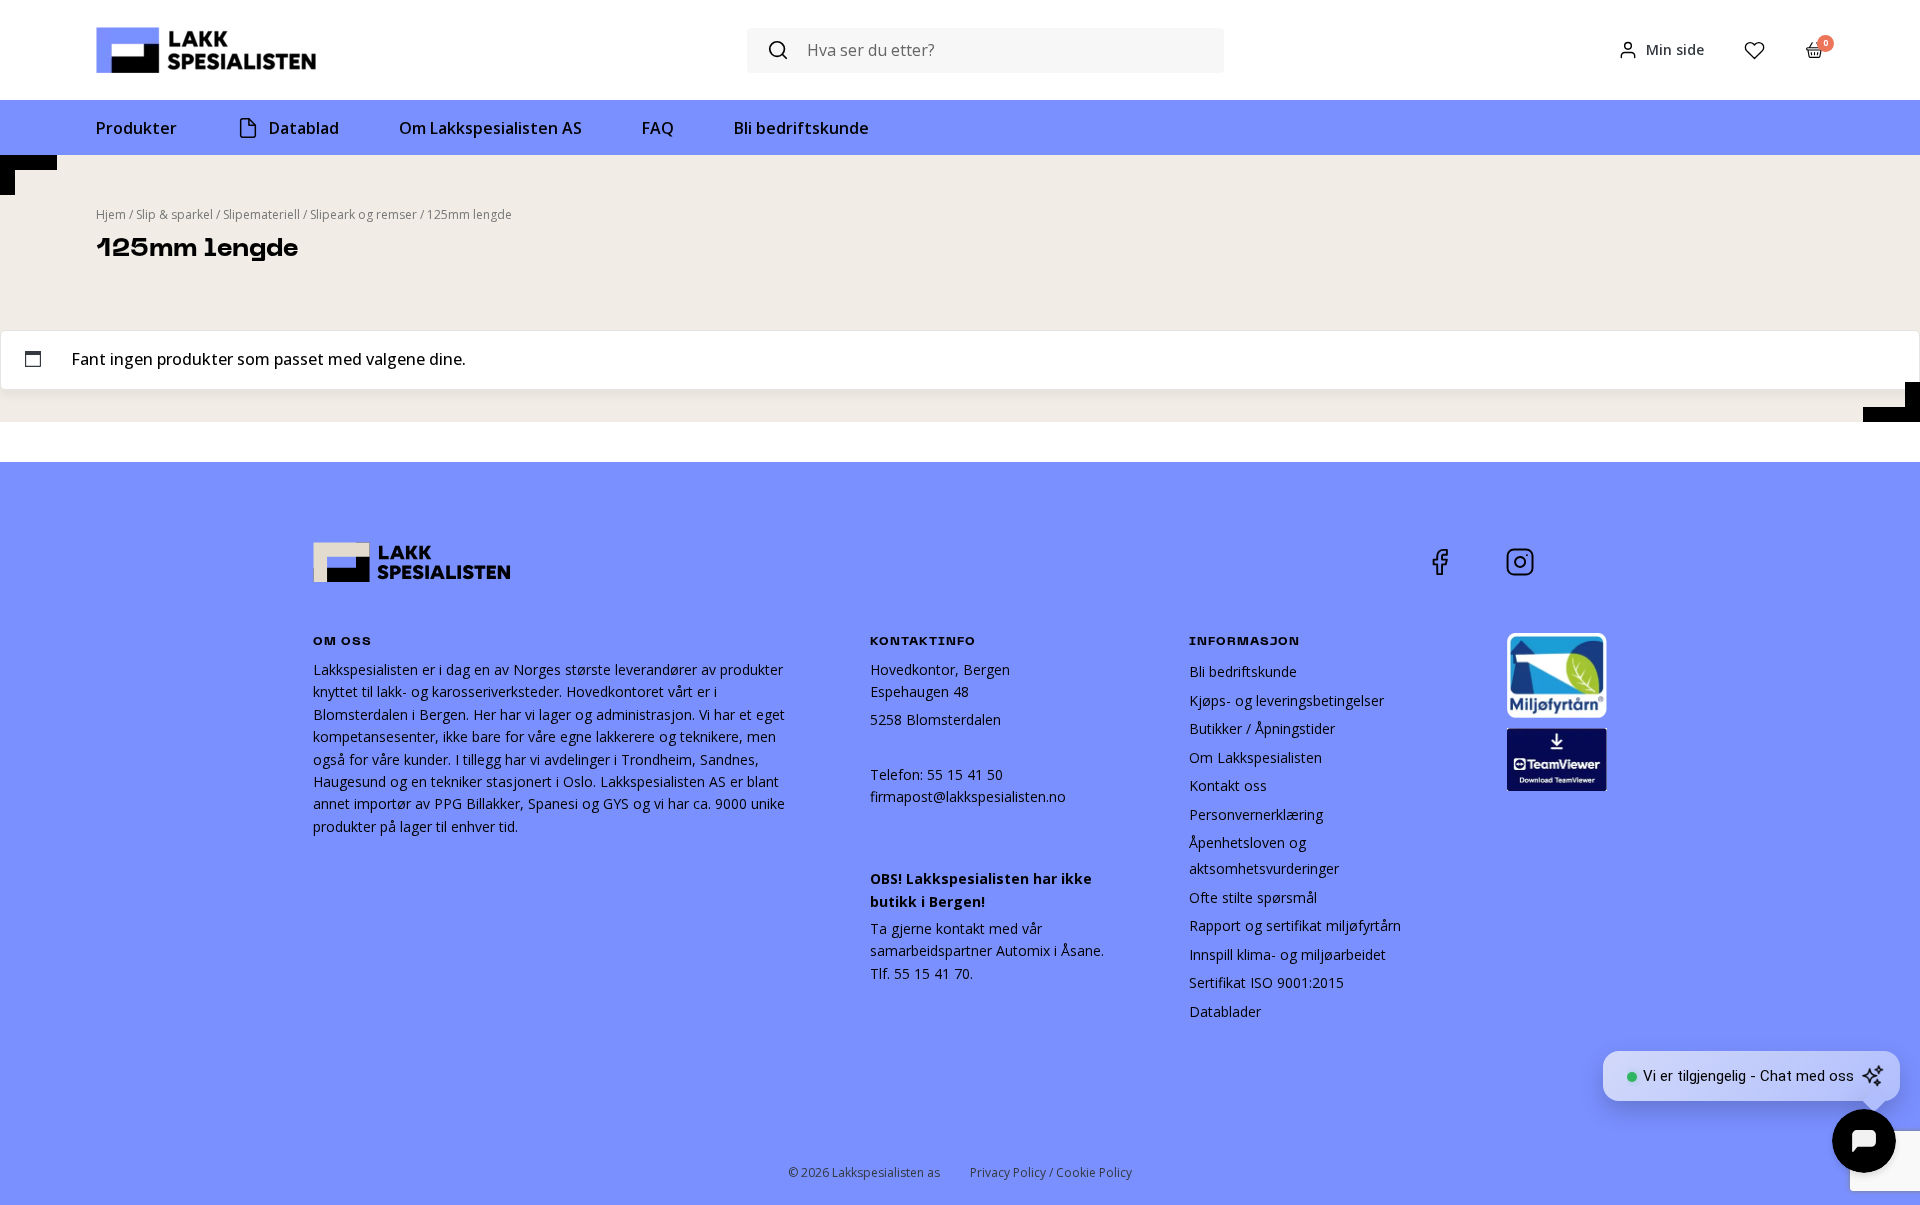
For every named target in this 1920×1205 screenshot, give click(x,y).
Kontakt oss (1228, 785)
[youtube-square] (1586, 562)
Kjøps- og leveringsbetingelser (1286, 700)
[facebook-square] (1465, 562)
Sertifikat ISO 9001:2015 (1266, 982)
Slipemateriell (261, 214)
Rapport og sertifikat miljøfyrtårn (1295, 925)
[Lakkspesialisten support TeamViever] (1557, 757)
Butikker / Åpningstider (1262, 728)
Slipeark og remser (363, 214)
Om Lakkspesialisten (1255, 757)
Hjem (111, 214)
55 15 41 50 (965, 774)
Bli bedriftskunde (1243, 671)
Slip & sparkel (174, 214)
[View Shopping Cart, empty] (1814, 50)
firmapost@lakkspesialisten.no (968, 796)
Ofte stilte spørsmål (1253, 897)
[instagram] (1535, 562)
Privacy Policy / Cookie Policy (1051, 1172)
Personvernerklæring (1256, 814)
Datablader (1225, 1011)
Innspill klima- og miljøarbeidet (1287, 954)
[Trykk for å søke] (778, 50)
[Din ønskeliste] (1754, 50)
